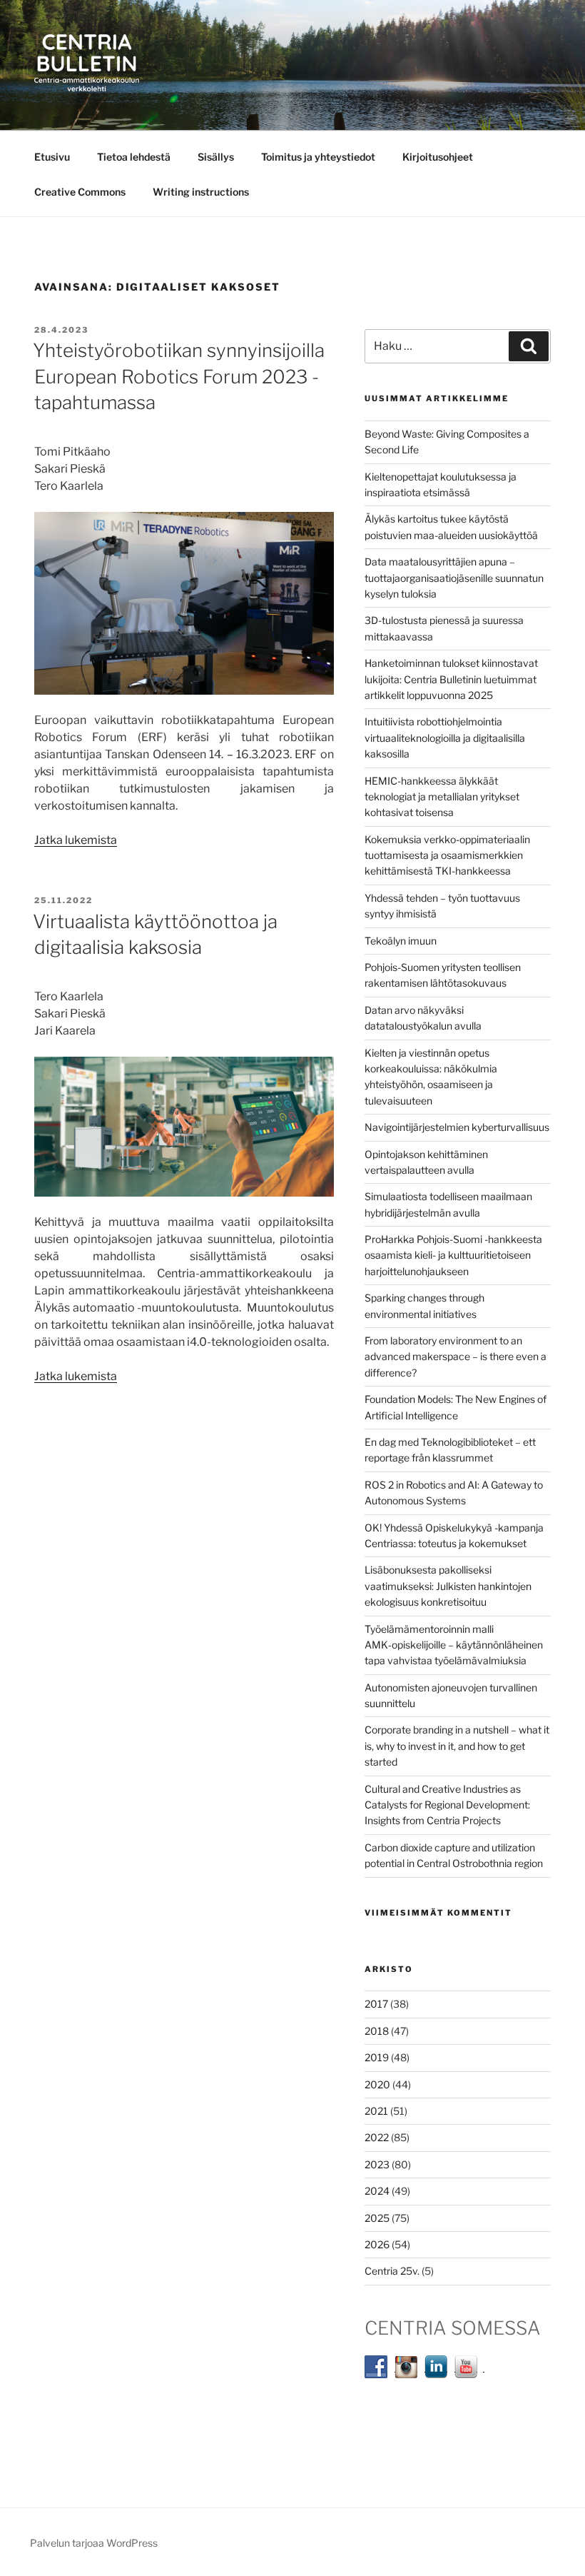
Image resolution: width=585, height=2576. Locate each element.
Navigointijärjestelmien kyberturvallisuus (457, 1127)
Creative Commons (80, 192)
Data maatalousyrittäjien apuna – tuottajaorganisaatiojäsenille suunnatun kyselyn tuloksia (454, 578)
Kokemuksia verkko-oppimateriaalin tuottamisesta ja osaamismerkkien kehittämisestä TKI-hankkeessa (447, 855)
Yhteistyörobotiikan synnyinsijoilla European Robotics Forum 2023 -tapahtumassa (179, 376)
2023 (377, 2164)
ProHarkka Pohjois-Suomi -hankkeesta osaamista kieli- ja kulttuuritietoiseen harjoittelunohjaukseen (453, 1255)
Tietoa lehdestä (134, 157)
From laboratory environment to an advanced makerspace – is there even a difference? (456, 1357)
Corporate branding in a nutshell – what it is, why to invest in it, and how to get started (457, 1746)
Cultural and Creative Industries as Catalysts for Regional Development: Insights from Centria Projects (447, 1805)
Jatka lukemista (76, 840)
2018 (377, 2031)
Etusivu (52, 157)
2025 (377, 2218)
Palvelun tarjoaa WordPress (94, 2543)
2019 (377, 2057)
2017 (376, 2004)
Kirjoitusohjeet (438, 157)
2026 (377, 2244)
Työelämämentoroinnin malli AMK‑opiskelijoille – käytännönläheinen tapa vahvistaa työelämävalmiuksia (454, 1645)
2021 (376, 2111)
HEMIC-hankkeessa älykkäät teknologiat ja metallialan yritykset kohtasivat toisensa (442, 797)
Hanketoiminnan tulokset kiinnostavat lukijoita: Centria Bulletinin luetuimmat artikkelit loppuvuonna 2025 (451, 679)
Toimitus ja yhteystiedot (318, 157)
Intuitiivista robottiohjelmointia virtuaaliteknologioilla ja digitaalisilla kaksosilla (445, 738)
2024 (377, 2191)
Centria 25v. (392, 2271)
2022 (377, 2137)
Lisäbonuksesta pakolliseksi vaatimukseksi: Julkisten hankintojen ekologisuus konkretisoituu (448, 1586)
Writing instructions (201, 192)
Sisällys (216, 157)
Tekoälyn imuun (401, 941)
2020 (377, 2084)
